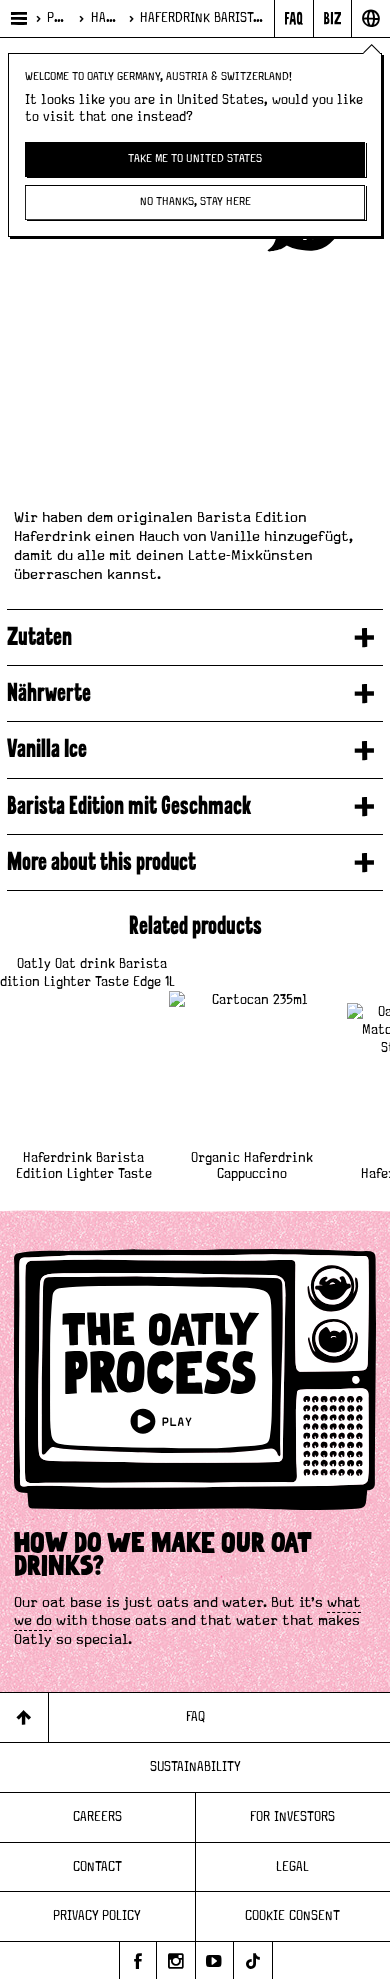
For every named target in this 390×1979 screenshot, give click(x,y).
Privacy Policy (97, 1916)
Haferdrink (105, 18)
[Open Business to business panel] (332, 18)
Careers (97, 1817)
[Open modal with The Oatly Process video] (195, 1390)
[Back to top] (24, 1717)
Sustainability (195, 1767)
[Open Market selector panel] (370, 18)
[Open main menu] (17, 18)
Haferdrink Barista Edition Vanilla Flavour (202, 18)
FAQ (195, 1717)
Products (57, 18)
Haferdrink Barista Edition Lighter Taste (84, 1166)
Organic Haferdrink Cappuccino (252, 1166)
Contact (97, 1867)
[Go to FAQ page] (293, 18)
